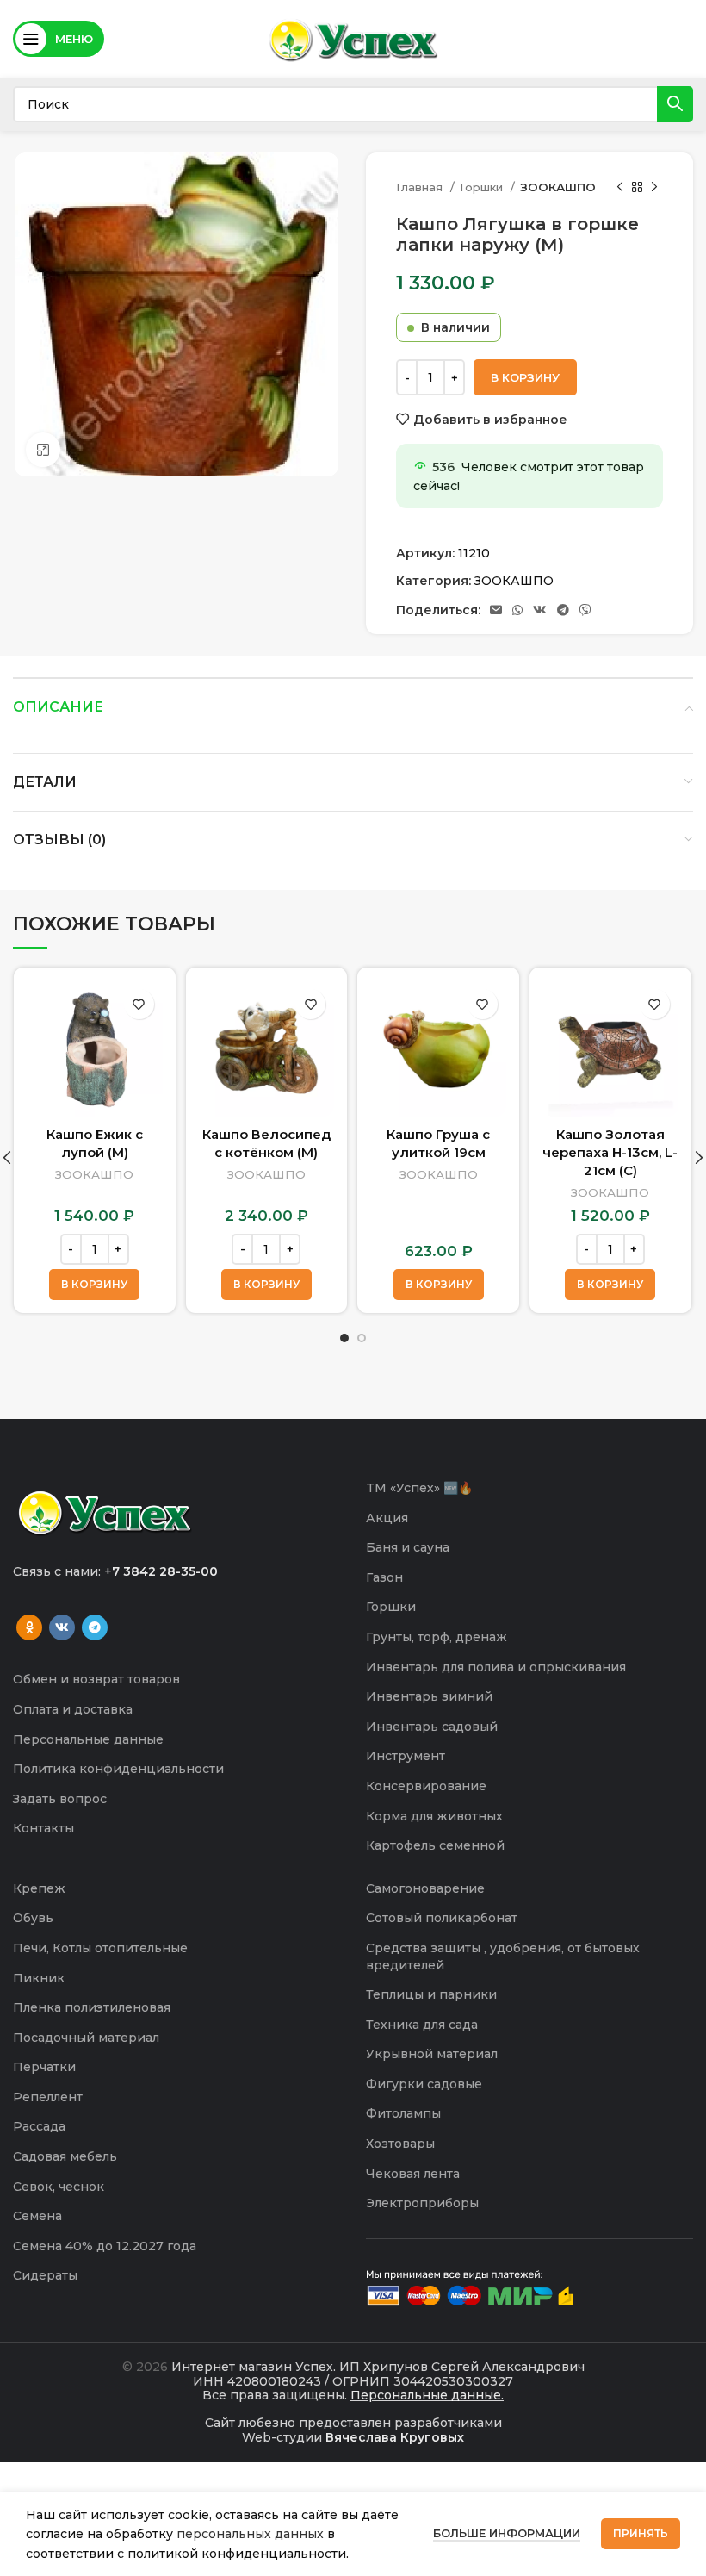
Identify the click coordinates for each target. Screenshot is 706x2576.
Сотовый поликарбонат (442, 1918)
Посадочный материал (86, 2038)
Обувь (33, 1918)
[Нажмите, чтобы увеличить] (43, 450)
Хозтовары (400, 2144)
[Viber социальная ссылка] (585, 610)
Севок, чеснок (59, 2187)
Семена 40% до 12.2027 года (105, 2246)
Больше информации (507, 2533)
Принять (641, 2533)
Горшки (483, 187)
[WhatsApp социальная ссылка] (517, 610)
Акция (387, 1518)
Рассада (39, 2126)
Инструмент (406, 1756)
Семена (37, 2216)
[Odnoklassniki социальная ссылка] (29, 1627)
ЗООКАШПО (558, 187)
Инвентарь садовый (432, 1727)
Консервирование (426, 1786)
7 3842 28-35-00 (165, 1571)
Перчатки (44, 2067)
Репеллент (48, 2097)
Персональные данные (88, 1739)
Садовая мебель (65, 2156)
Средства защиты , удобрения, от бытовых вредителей (503, 1957)
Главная (421, 187)
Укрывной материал (432, 2054)
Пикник (39, 1978)
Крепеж (39, 1888)
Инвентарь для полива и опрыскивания (496, 1667)
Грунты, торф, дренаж (437, 1637)
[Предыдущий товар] (620, 188)
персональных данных (250, 2534)
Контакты (43, 1828)
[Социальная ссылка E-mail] (496, 610)
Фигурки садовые (424, 2084)
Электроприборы (422, 2203)
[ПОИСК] (675, 104)
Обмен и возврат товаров (96, 1679)
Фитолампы (403, 2113)
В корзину (525, 377)
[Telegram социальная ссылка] (563, 610)
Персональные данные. (427, 2395)
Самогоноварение (425, 1888)
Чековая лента (413, 2174)
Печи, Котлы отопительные (100, 1948)
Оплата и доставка (73, 1709)
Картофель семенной (435, 1845)
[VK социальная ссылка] (540, 610)
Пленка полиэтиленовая (92, 2007)
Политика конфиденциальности (118, 1769)
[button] (94, 1285)
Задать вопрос (60, 1799)
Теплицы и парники (431, 1994)
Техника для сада (422, 2025)
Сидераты (45, 2275)
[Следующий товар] (654, 188)
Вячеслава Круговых (395, 2437)
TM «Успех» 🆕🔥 (419, 1488)
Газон (384, 1577)
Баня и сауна (408, 1547)
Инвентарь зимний (429, 1696)
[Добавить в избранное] (139, 1004)
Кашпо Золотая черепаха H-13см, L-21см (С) (610, 1152)
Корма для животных (434, 1816)
